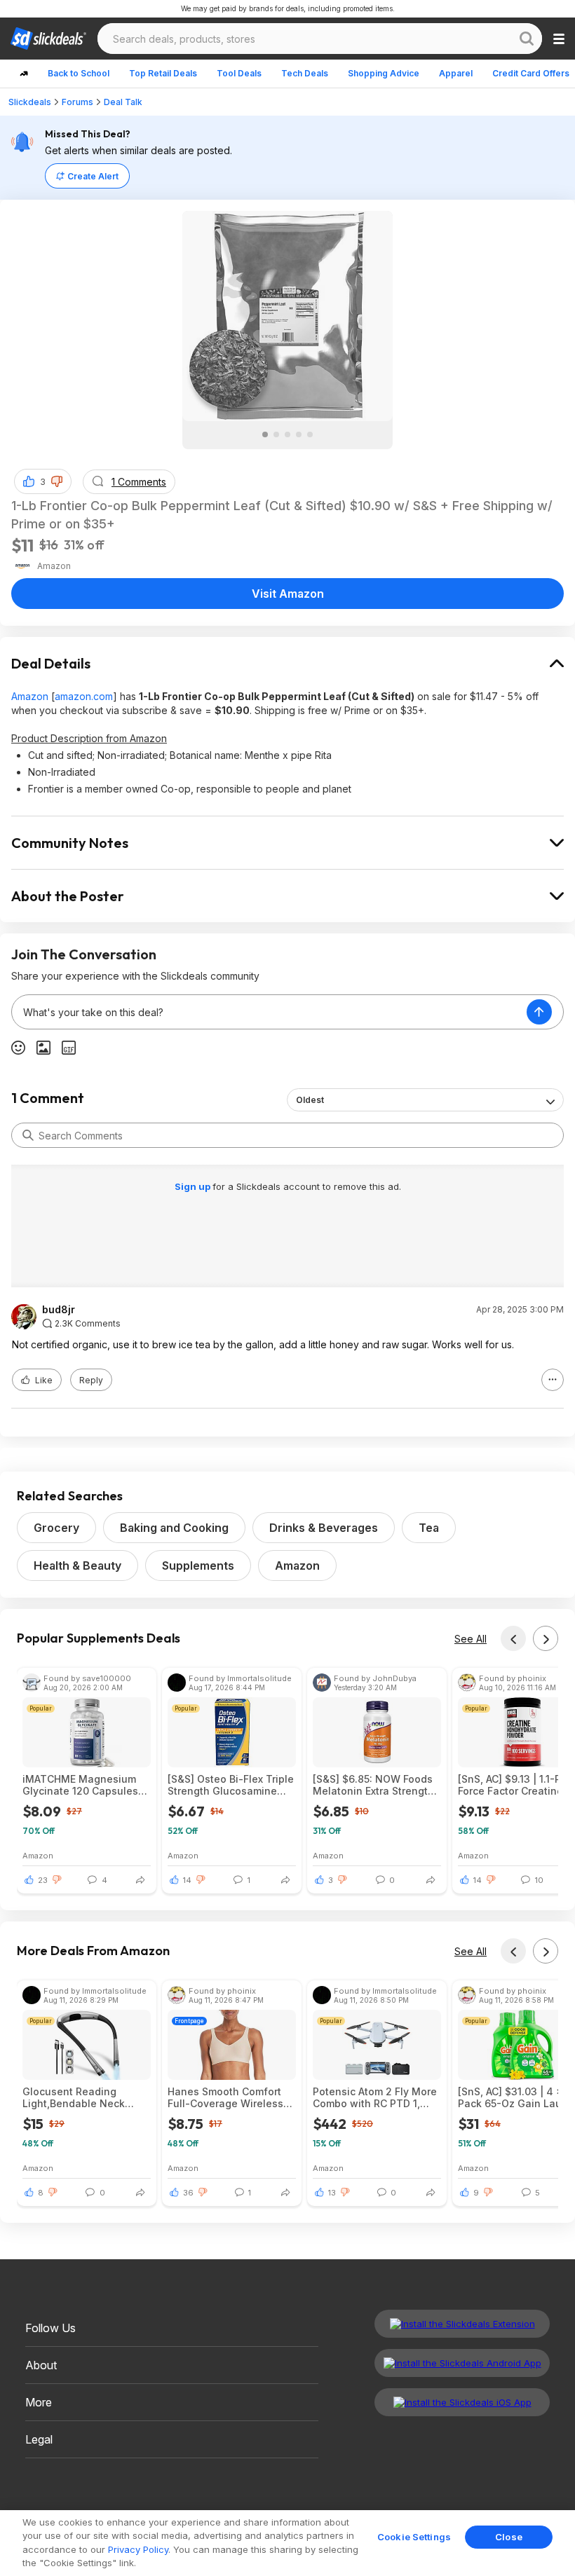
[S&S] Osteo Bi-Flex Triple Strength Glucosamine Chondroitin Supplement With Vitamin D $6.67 (231, 1785)
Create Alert (93, 176)
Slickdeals (30, 102)
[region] (287, 2543)
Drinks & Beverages (324, 1528)
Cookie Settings (414, 2537)
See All (471, 1639)
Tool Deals (239, 73)
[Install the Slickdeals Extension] (462, 2324)
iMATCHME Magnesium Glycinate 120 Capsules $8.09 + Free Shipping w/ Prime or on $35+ (84, 1785)
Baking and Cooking (174, 1528)
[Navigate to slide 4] (299, 434)
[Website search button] (527, 39)
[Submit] (28, 1135)
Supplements (198, 1566)
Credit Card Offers (531, 73)
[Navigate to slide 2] (276, 434)
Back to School (79, 73)
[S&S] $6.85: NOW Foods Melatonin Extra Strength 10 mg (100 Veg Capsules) (376, 1785)
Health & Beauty (77, 1566)
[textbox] (269, 1012)
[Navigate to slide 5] (310, 434)
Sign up (194, 1186)
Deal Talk (123, 102)
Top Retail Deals (163, 73)
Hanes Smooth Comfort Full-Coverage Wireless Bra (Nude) (225, 2097)
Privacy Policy (138, 2549)
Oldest (310, 1100)
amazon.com (84, 696)
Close (509, 2537)
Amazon (30, 696)
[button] (57, 481)
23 (43, 1880)
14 (187, 1880)
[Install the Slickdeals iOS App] (462, 2402)
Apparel (456, 73)
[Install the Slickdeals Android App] (462, 2363)
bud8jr (59, 1310)
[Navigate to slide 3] (287, 434)
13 (332, 2193)
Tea (429, 1528)
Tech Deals (305, 73)
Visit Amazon (288, 594)
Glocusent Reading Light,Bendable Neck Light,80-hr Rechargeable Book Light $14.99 (86, 2097)
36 (188, 2193)
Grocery (56, 1528)
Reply (91, 1380)
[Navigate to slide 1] (265, 434)
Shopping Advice (384, 73)
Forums (77, 102)
